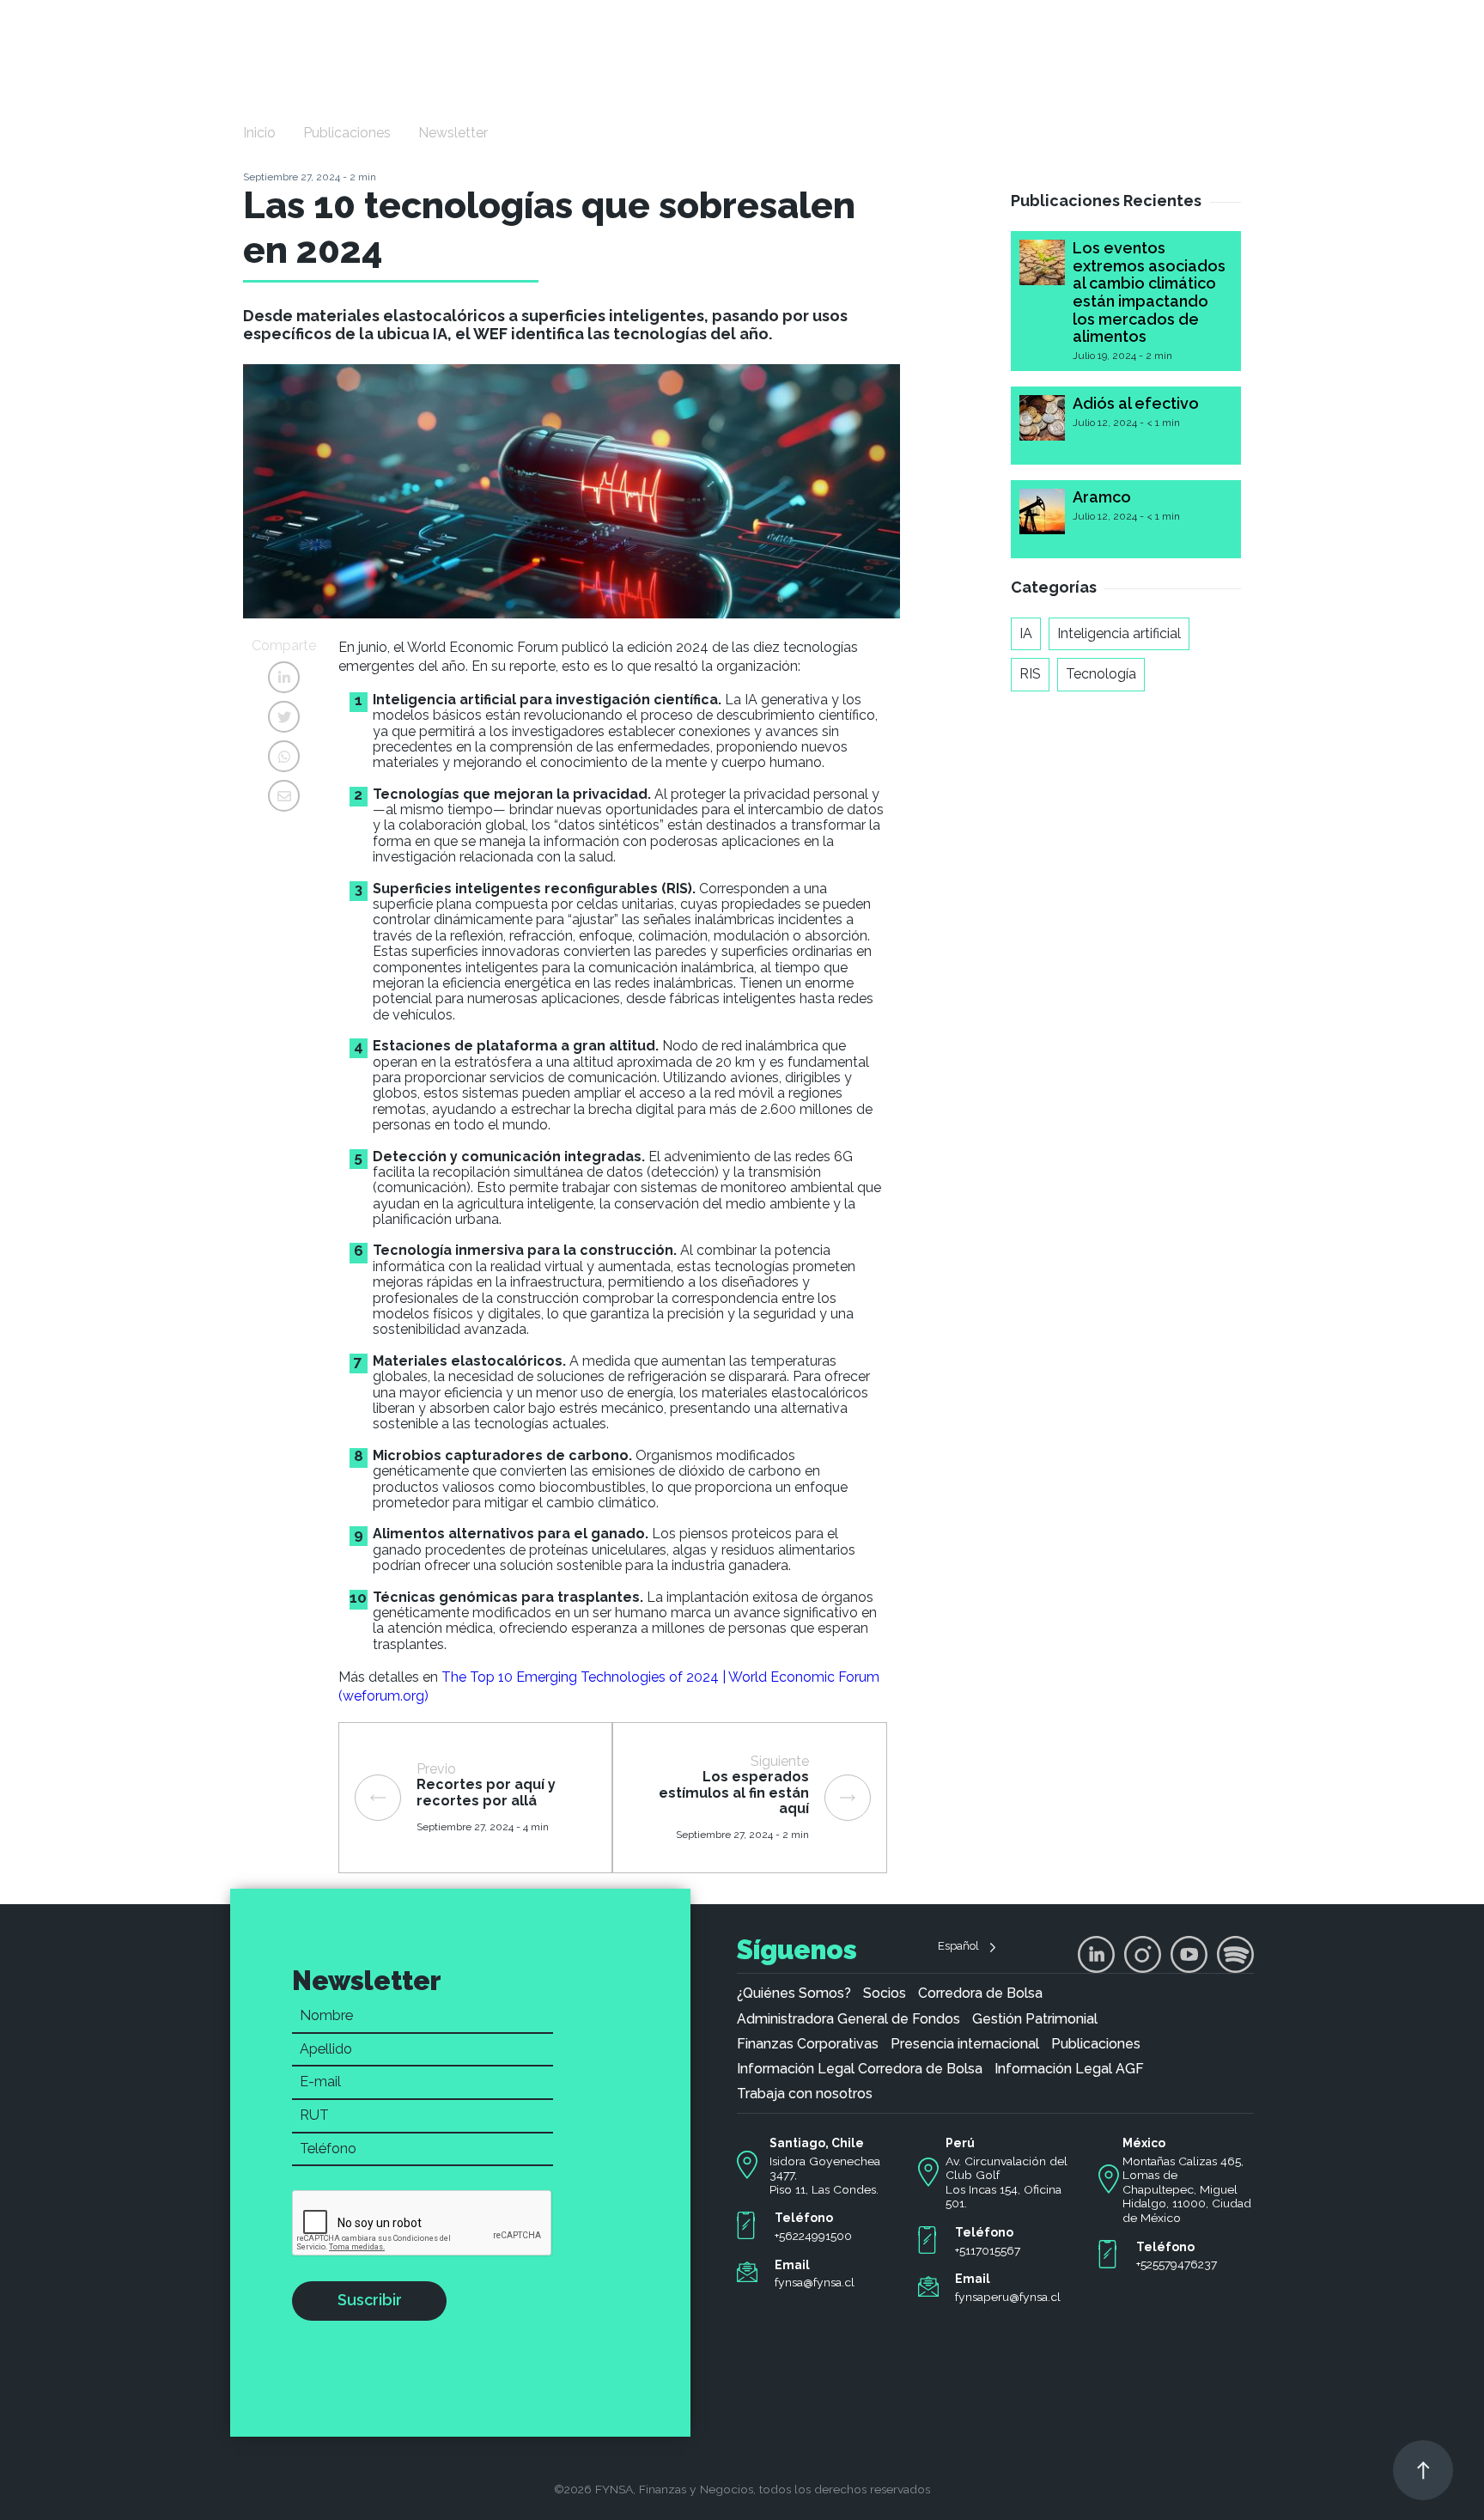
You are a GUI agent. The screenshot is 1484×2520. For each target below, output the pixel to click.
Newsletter (453, 133)
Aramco (1102, 497)
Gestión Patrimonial (1035, 2019)
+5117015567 (988, 2250)
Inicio (259, 133)
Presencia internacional (965, 2044)
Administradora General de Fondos (848, 2019)
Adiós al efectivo (1136, 403)
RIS (1030, 674)
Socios (885, 1993)
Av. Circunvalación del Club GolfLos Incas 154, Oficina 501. (1007, 2182)
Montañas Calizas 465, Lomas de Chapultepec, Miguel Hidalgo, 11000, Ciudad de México (1187, 2190)
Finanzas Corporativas (808, 2044)
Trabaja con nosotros (805, 2094)
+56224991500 (813, 2236)
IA (1026, 633)
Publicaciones (347, 133)
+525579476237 (1177, 2264)
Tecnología (1101, 674)
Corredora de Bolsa (980, 1993)
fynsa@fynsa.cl (815, 2282)
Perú (960, 2143)
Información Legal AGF (1069, 2069)
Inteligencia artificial (1119, 633)
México (1144, 2143)
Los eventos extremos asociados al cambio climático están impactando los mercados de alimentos (1149, 292)
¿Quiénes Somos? (794, 1993)
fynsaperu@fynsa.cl (1008, 2297)
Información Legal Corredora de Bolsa (860, 2069)
